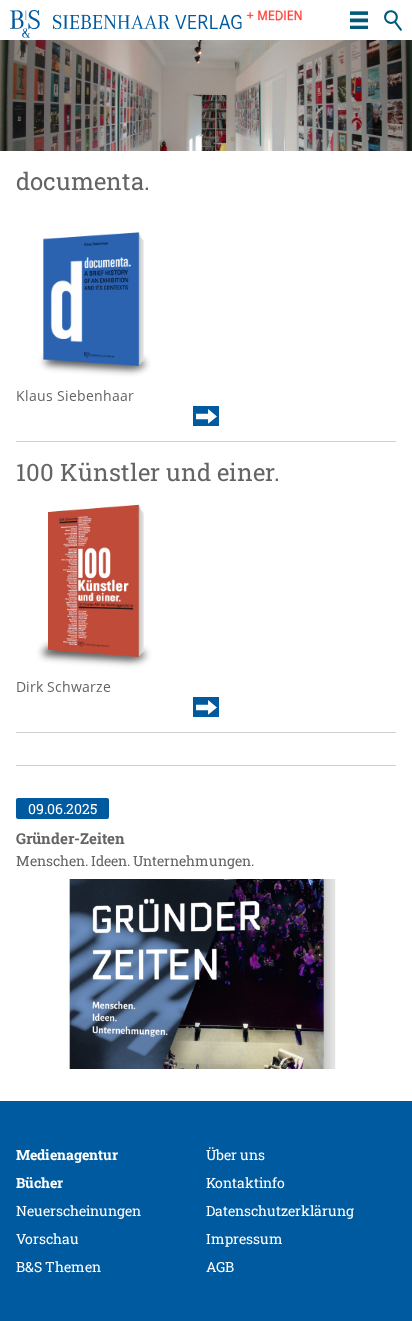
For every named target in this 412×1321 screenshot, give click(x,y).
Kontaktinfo (245, 1182)
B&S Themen (58, 1266)
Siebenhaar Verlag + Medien (156, 30)
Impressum (244, 1238)
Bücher (39, 1182)
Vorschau (47, 1238)
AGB (220, 1266)
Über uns (235, 1154)
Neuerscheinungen (78, 1210)
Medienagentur (67, 1154)
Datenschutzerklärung (280, 1210)
